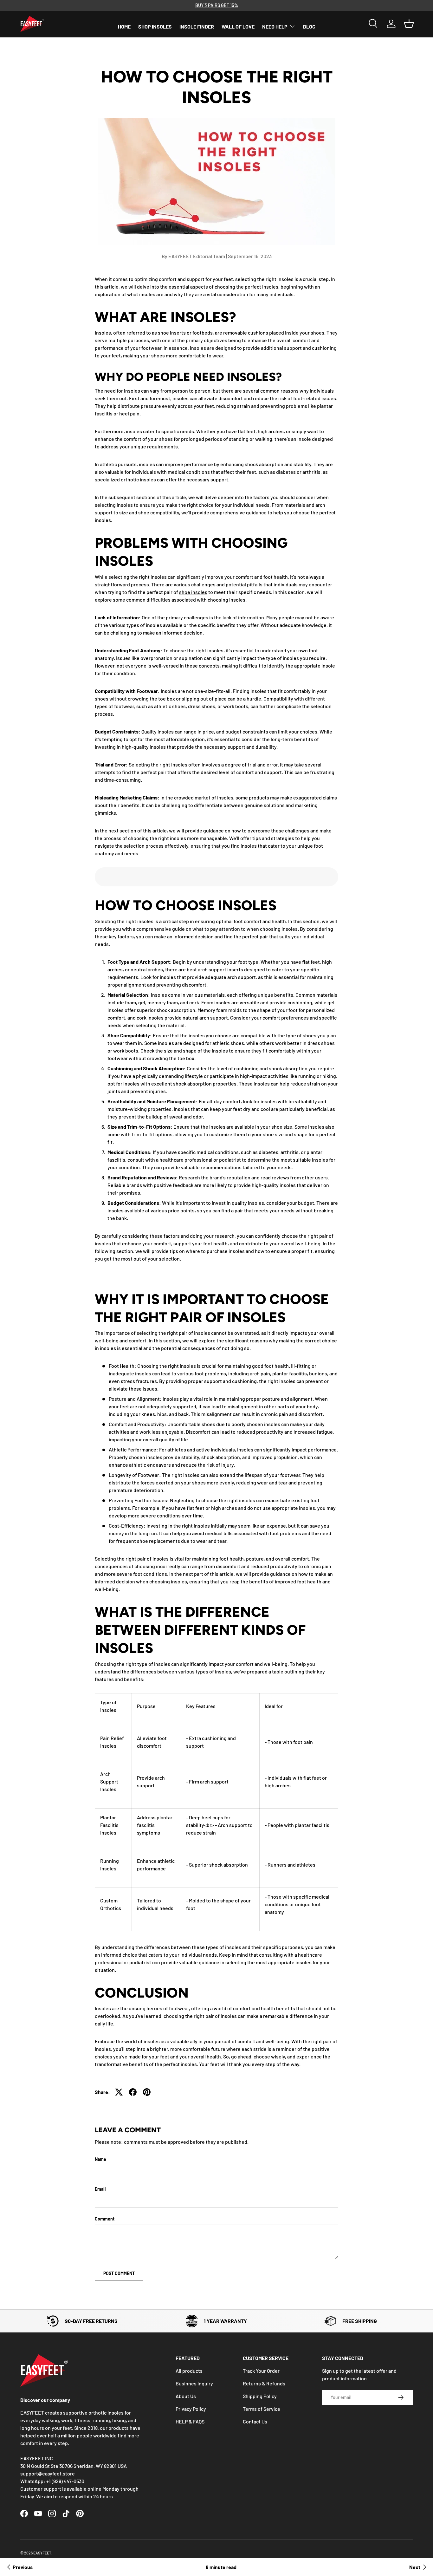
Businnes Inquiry (194, 2383)
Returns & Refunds (264, 2383)
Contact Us (255, 2421)
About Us (186, 2396)
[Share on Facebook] (133, 2092)
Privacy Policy (191, 2409)
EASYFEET (42, 2553)
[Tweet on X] (119, 2092)
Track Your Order (261, 2371)
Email (100, 2189)
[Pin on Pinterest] (147, 2092)
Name (100, 2159)
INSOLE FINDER (197, 26)
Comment (105, 2219)
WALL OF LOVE (238, 26)
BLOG (309, 26)
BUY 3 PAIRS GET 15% (217, 5)
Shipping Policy (260, 2396)
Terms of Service (262, 2409)
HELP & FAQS (190, 2421)
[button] (409, 24)
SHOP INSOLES (155, 26)
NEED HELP (275, 26)
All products (189, 2371)
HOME (124, 26)
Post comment (119, 2273)
